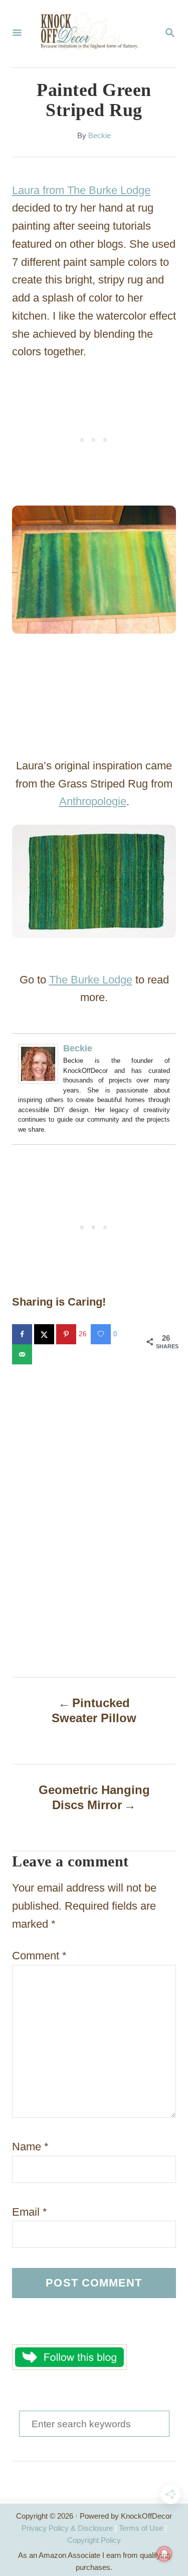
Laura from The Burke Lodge (81, 190)
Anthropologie (93, 801)
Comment (39, 1956)
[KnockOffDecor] (93, 34)
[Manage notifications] (164, 2554)
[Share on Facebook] (23, 1334)
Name (30, 2147)
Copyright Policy (94, 2540)
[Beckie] (41, 1064)
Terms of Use (141, 2528)
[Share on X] (45, 1334)
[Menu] (17, 34)
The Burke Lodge (91, 980)
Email (30, 2212)
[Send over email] (23, 1354)
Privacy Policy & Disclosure (67, 2528)
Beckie (100, 136)
